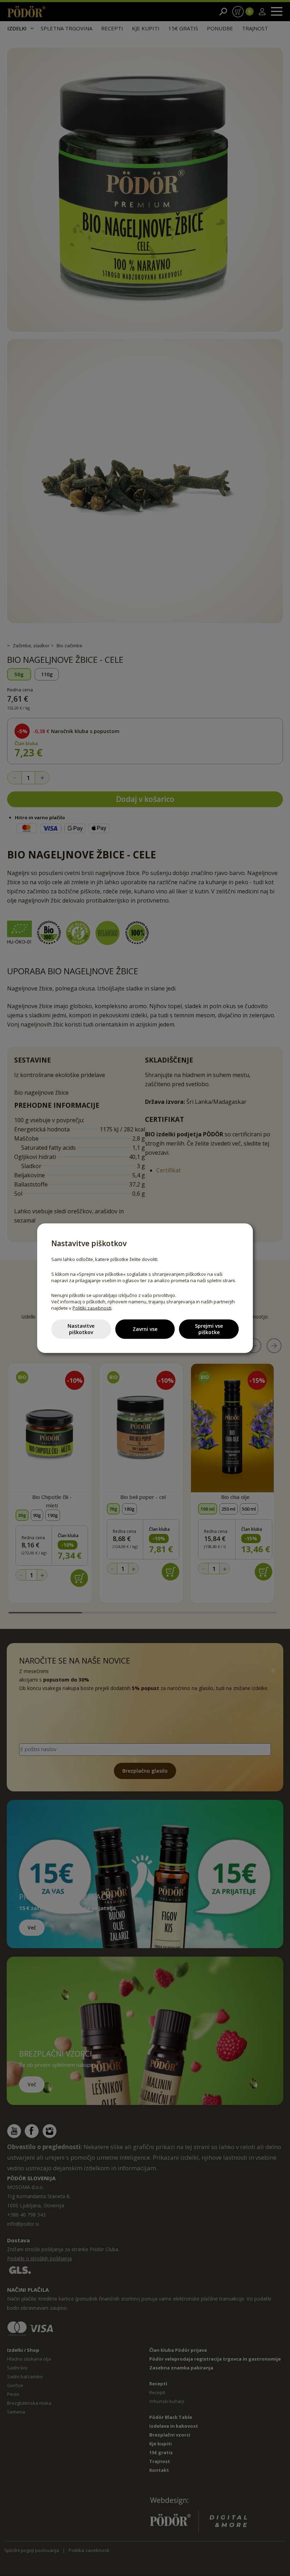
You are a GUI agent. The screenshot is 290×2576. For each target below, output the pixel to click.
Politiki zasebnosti (92, 1308)
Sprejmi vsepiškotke (209, 1329)
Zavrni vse (145, 1329)
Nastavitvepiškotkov (81, 1329)
